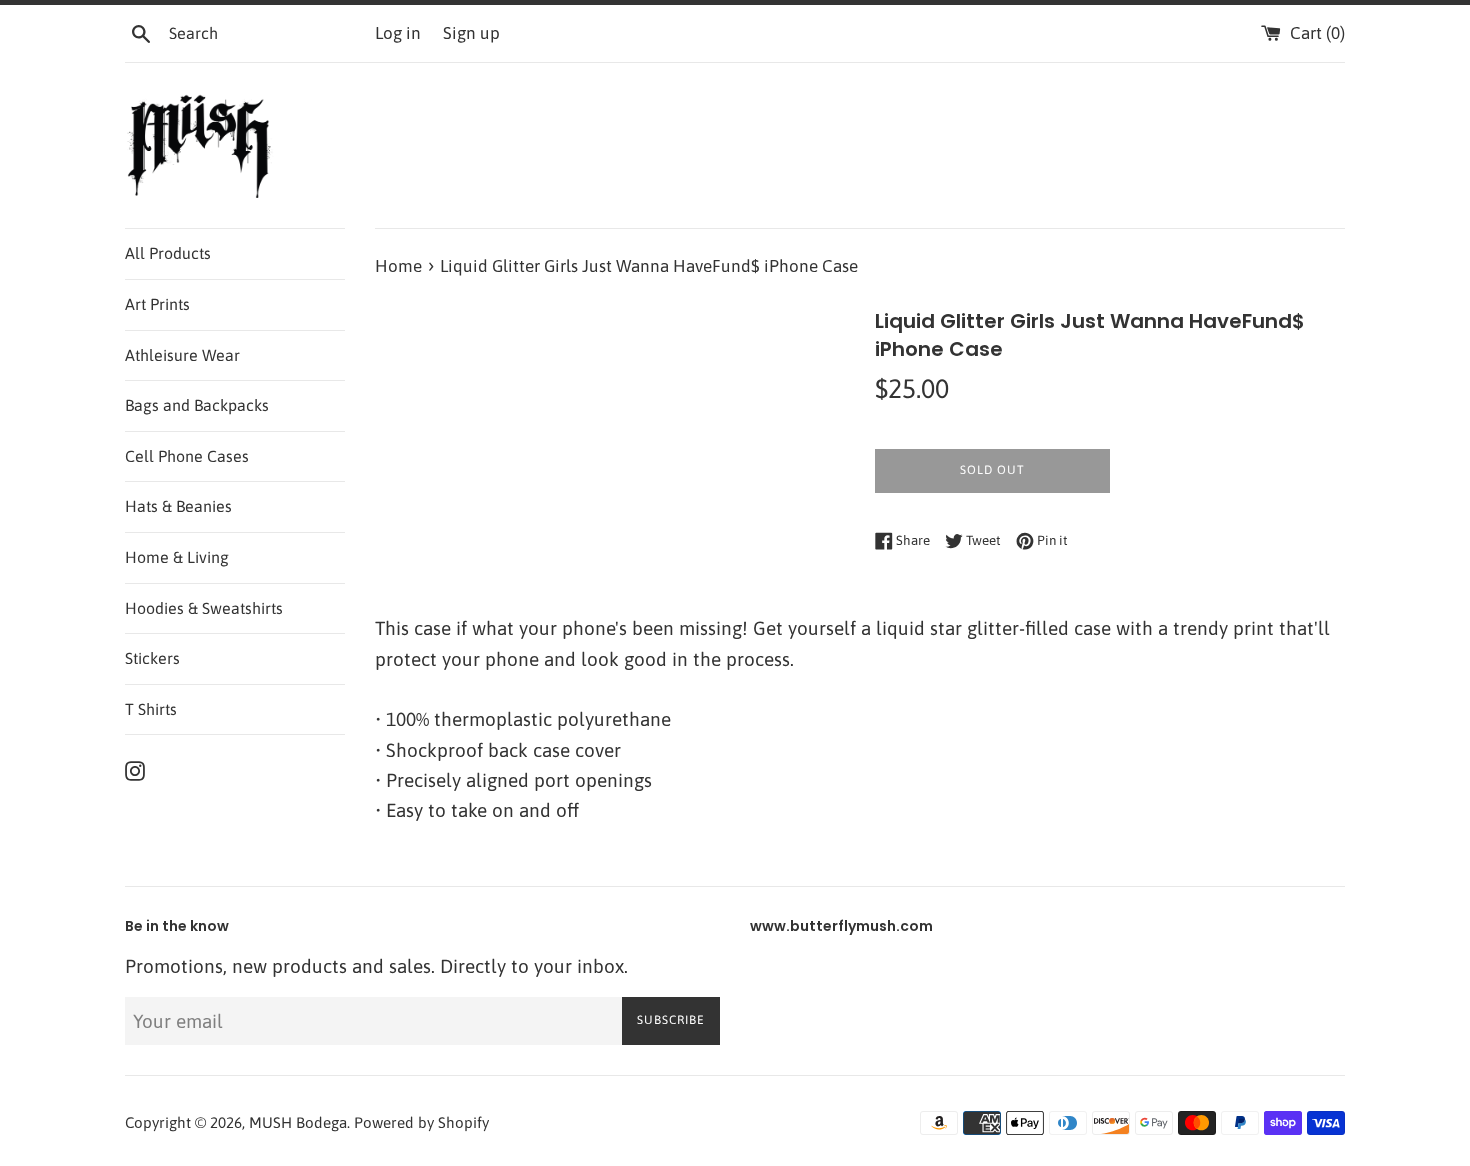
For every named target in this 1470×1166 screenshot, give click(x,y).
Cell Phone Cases (187, 456)
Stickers (152, 658)
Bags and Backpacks (197, 405)
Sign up (471, 33)
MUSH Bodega (298, 1122)
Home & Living (177, 557)
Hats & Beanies (178, 506)
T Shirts (151, 709)
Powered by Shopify (421, 1122)
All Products (168, 253)
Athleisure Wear (182, 355)
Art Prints (157, 304)
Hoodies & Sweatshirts (204, 608)
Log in (398, 33)
